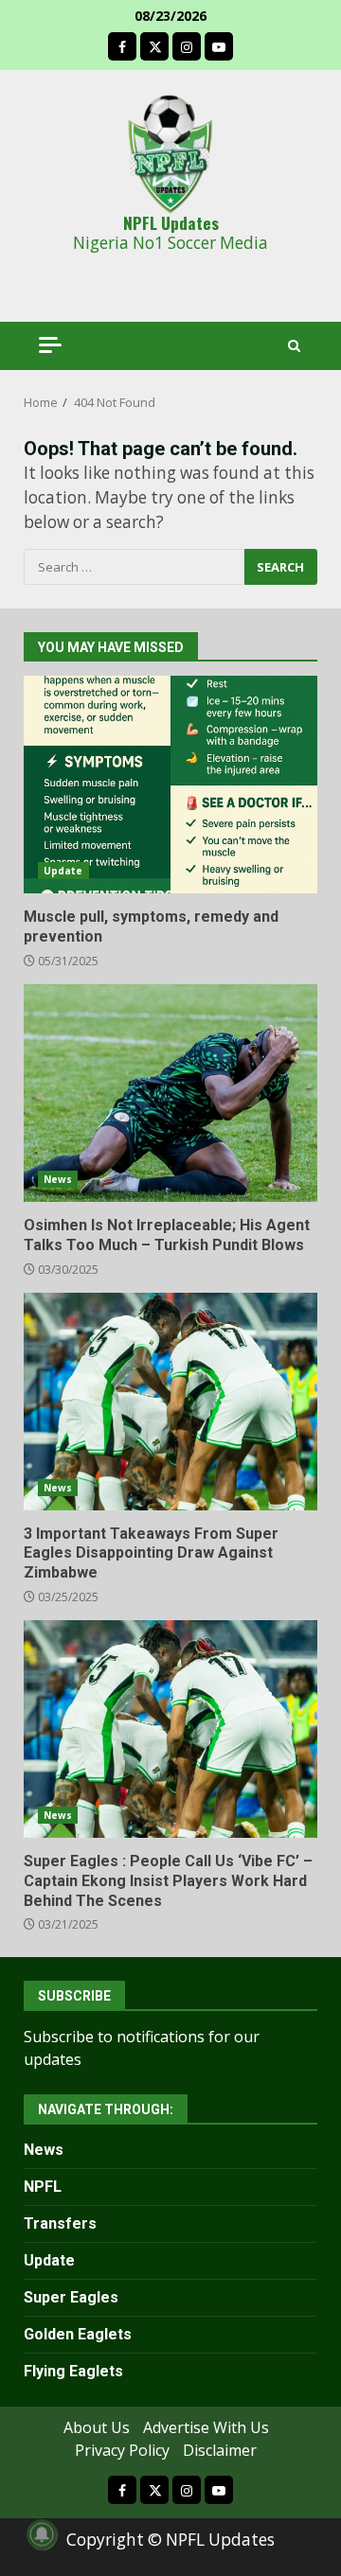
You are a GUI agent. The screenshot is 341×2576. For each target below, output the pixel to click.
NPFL (43, 2187)
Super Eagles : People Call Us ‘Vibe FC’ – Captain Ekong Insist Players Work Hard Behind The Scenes (170, 1729)
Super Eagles (71, 2297)
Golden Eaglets (78, 2334)
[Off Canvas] (50, 345)
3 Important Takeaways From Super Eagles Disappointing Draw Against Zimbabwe (170, 1402)
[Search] (294, 346)
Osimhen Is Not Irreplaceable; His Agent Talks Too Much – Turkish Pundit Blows (170, 1093)
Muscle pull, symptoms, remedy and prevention (170, 785)
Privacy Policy (122, 2450)
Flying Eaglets (73, 2371)
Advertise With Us (206, 2427)
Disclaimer (220, 2450)
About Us (97, 2427)
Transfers (60, 2223)
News (58, 1179)
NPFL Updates (171, 222)
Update (63, 871)
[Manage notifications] (42, 2534)
